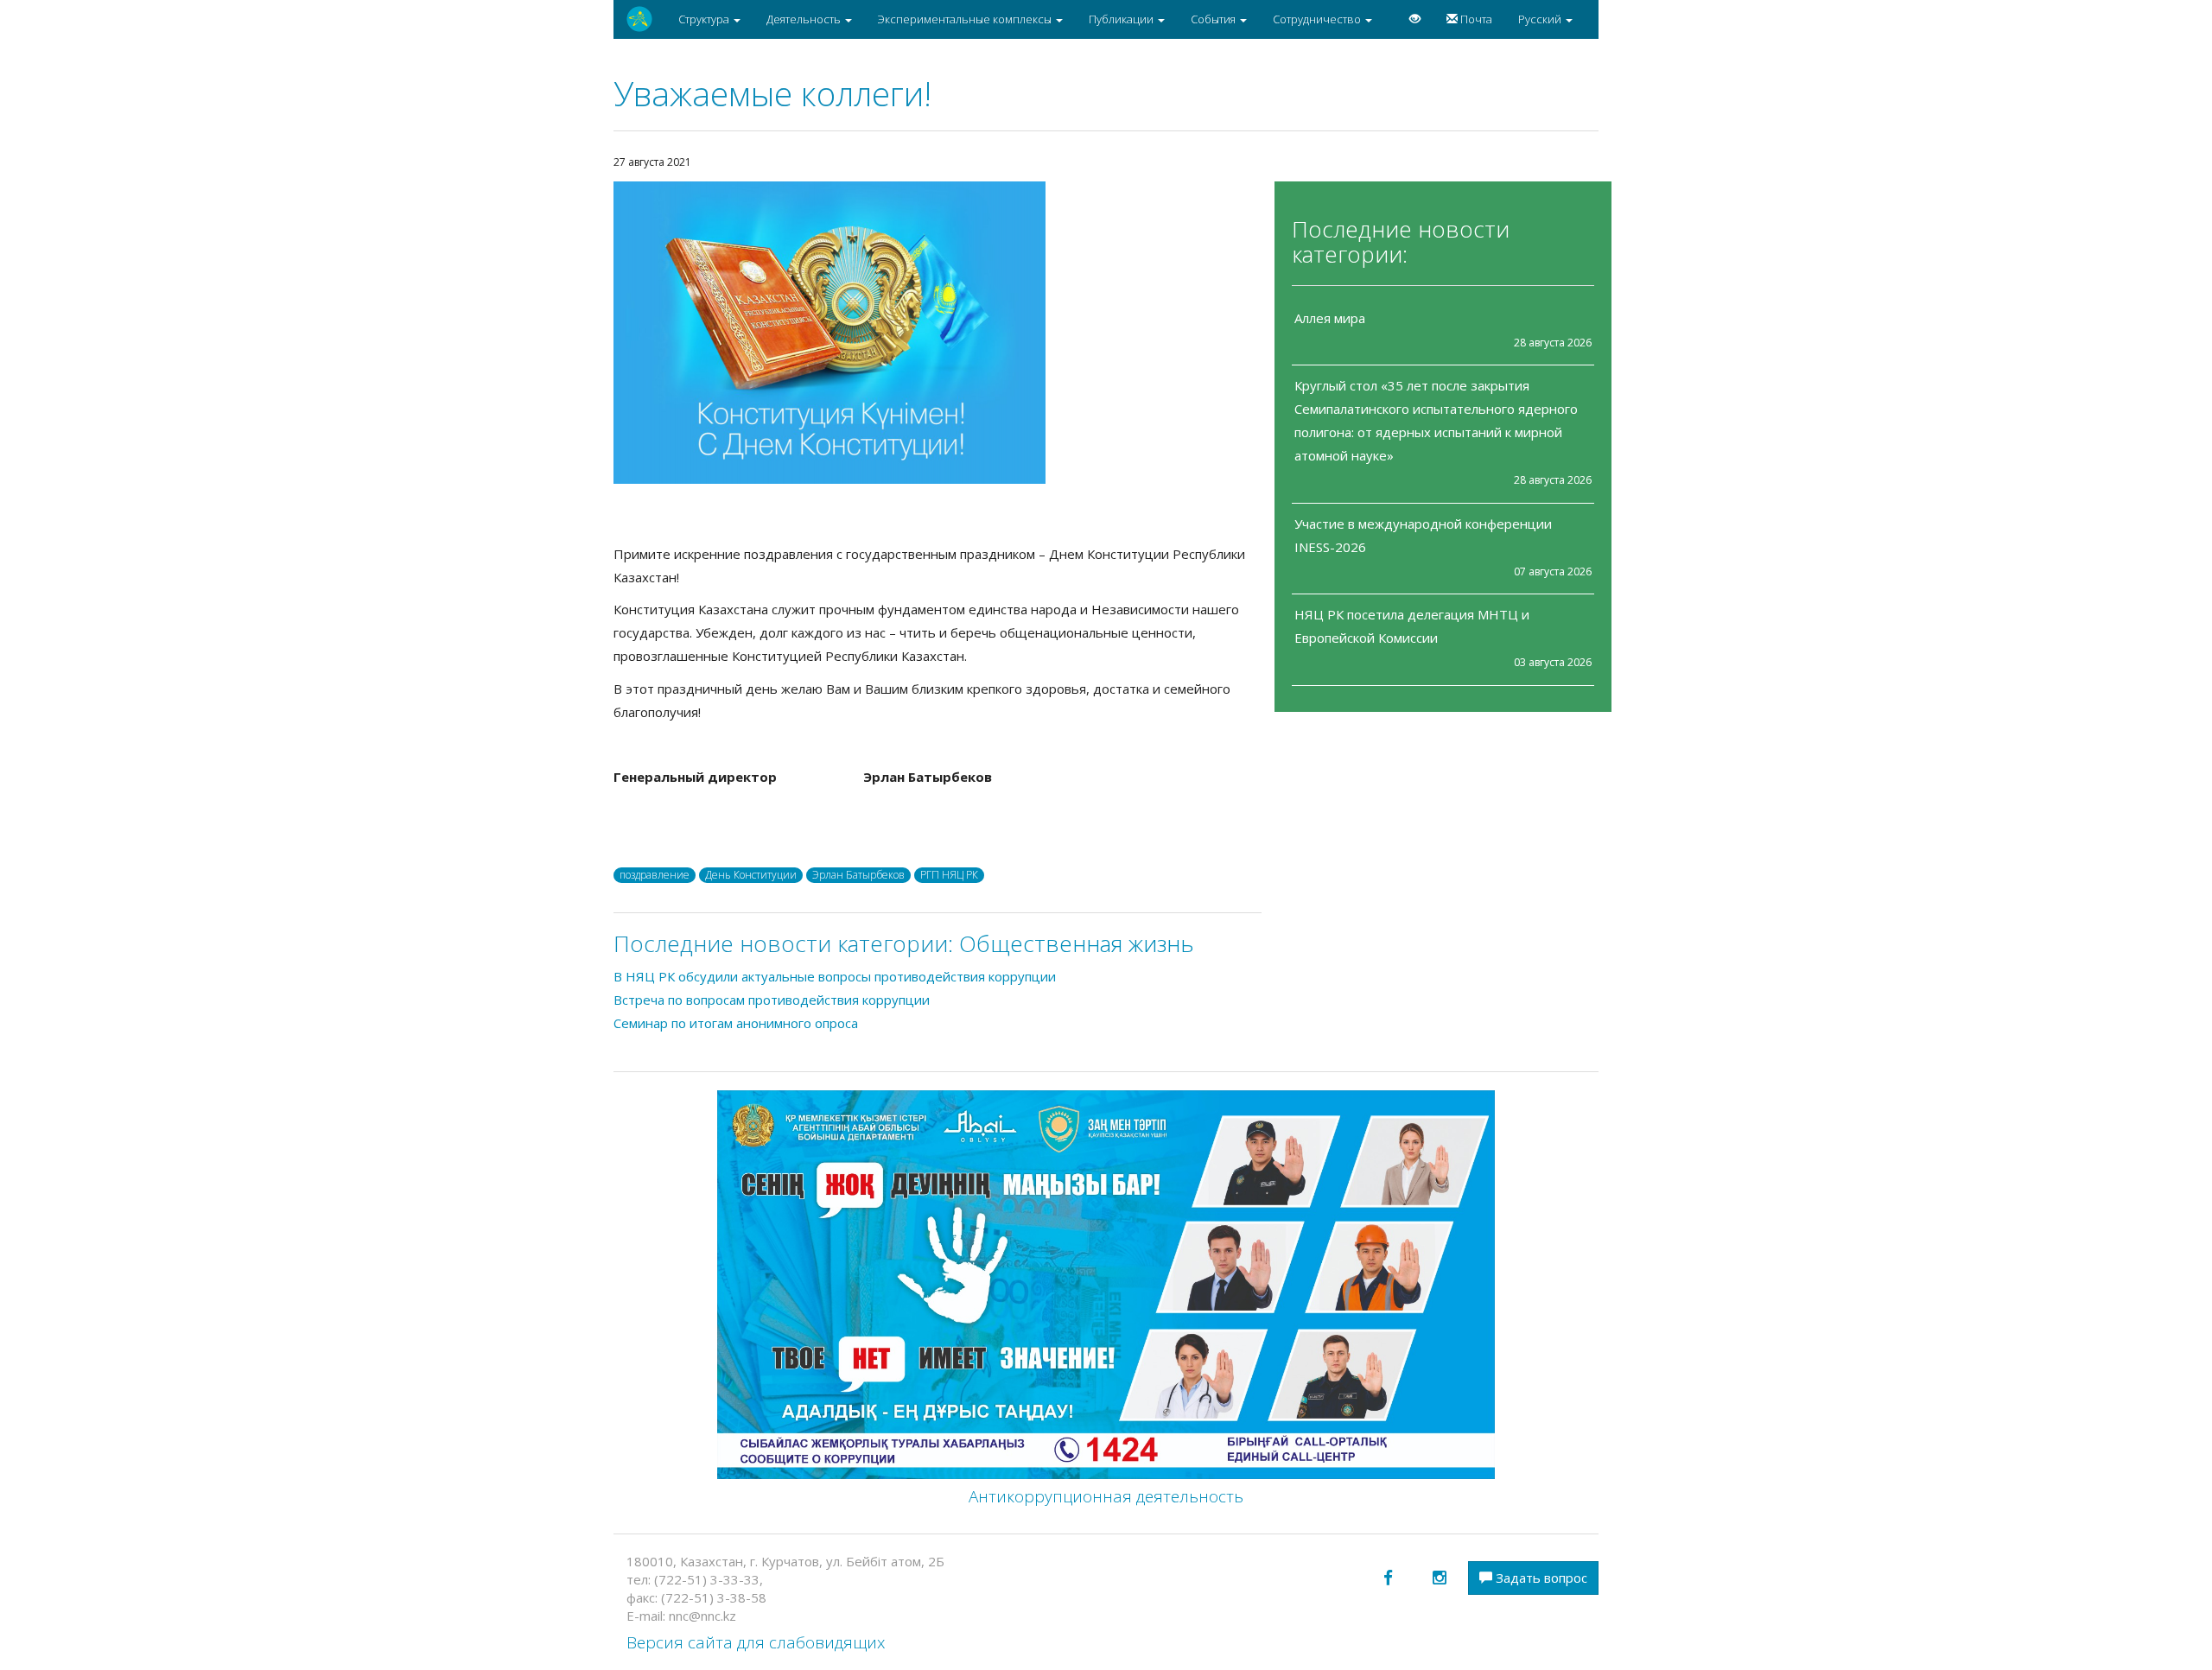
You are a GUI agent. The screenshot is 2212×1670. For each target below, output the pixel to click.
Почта (1475, 19)
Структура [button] (705, 19)
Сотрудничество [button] (1318, 19)
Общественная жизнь (1077, 943)
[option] (938, 333)
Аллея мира (1330, 318)
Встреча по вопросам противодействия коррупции (772, 1000)
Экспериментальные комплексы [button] (966, 19)
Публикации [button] (1122, 19)
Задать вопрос (1540, 1578)
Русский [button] (1541, 19)
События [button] (1214, 19)
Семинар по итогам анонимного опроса (736, 1023)
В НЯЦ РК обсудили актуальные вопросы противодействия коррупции (835, 976)
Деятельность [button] (805, 19)
